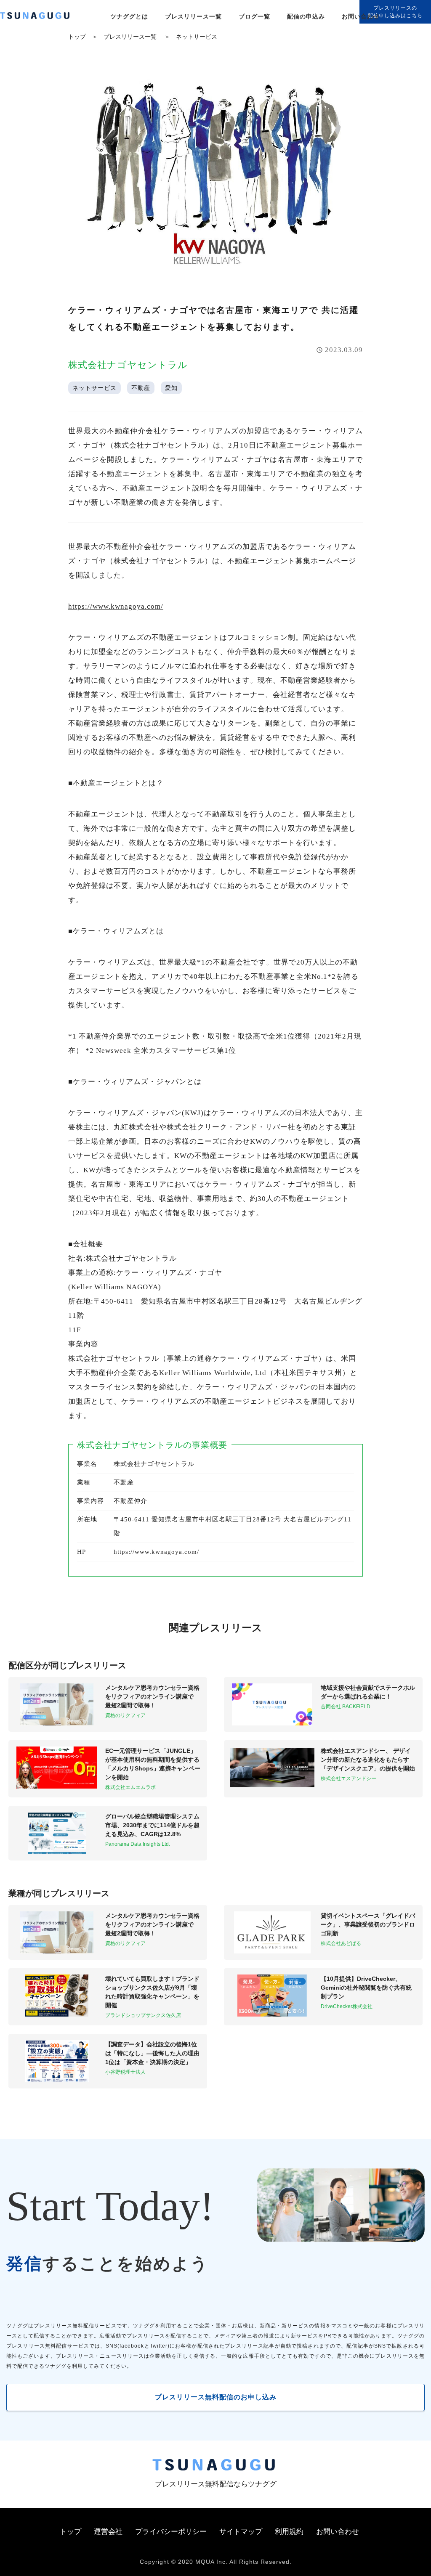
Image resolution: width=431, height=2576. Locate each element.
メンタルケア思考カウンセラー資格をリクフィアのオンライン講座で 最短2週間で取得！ (152, 1696)
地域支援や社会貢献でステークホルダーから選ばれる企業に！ (368, 1692)
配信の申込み (306, 16)
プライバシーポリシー (171, 2532)
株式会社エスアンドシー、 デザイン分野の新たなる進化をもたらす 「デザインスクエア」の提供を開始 (368, 1760)
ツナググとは (129, 16)
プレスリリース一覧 (193, 16)
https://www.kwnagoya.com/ (116, 606)
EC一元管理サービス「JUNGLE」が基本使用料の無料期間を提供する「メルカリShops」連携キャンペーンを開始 (153, 1764)
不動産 (141, 388)
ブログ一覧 (254, 16)
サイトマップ (241, 2532)
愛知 (171, 388)
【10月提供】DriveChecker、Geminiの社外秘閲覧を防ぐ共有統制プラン (366, 1988)
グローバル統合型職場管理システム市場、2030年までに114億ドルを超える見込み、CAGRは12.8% (152, 1825)
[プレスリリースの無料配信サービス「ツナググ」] (40, 17)
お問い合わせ (361, 16)
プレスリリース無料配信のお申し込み (216, 2397)
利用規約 (289, 2532)
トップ (77, 37)
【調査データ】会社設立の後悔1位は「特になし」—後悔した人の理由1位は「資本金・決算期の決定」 (152, 2053)
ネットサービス (197, 37)
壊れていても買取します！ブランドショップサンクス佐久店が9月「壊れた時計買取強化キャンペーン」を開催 (152, 1992)
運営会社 (108, 2532)
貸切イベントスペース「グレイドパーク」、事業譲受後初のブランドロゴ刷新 (368, 1924)
